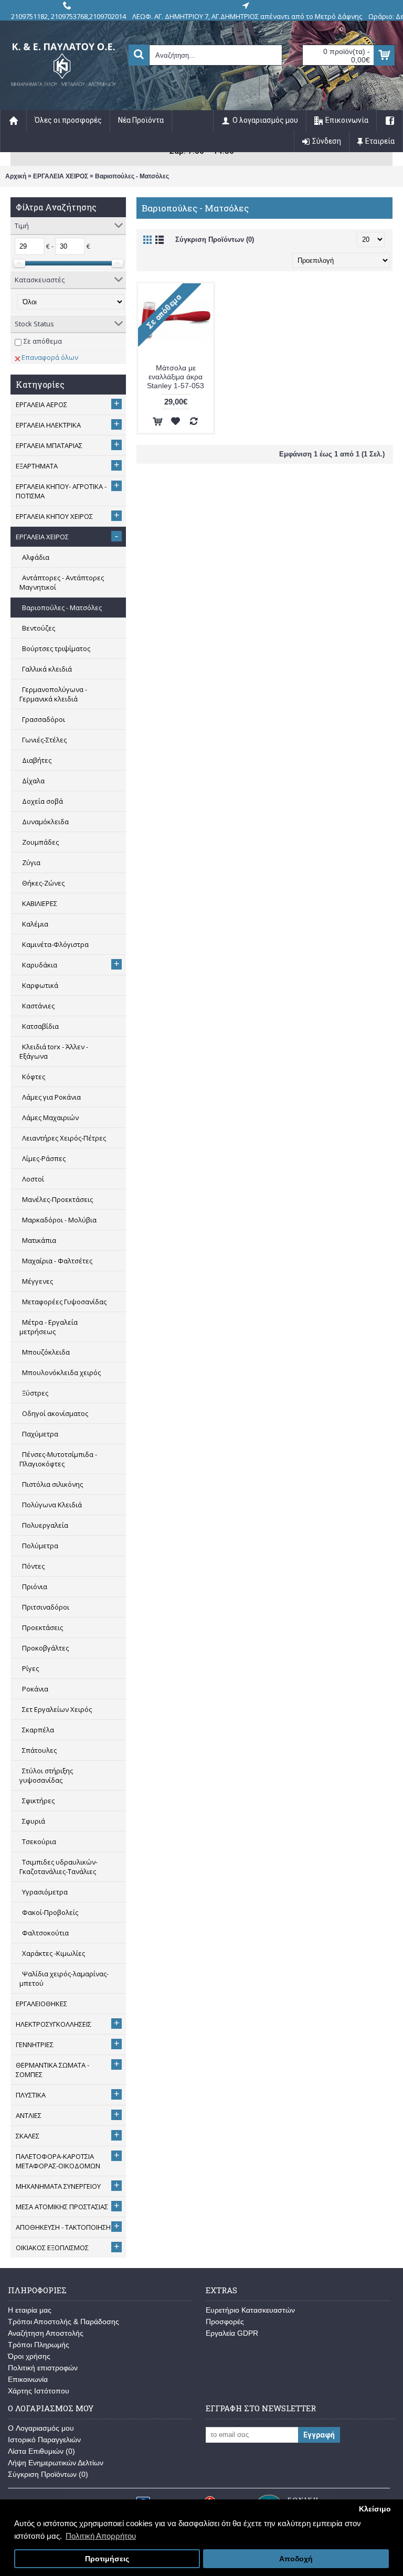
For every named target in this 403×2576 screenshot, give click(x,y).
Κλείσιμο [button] (375, 2509)
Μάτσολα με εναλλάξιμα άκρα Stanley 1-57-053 (176, 377)
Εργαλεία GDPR (232, 2333)
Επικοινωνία (28, 2379)
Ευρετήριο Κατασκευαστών (250, 2310)
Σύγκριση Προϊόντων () (48, 2474)
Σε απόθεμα (43, 341)
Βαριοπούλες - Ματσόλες (132, 176)
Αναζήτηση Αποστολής (46, 2333)
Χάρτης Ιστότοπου (39, 2391)
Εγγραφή (319, 2435)
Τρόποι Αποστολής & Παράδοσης (63, 2322)
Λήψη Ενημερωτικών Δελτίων (56, 2463)
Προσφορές (225, 2322)
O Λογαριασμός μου (41, 2428)
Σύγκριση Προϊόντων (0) (215, 239)
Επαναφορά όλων (50, 357)
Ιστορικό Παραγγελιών (44, 2440)
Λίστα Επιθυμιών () (41, 2451)
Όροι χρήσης (29, 2356)
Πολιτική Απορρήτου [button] (101, 2536)
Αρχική (16, 176)
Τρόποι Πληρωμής (39, 2345)
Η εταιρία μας (30, 2310)
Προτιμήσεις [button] (107, 2559)
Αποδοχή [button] (296, 2559)
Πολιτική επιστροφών (43, 2368)
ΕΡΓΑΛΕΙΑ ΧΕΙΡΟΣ (61, 176)
